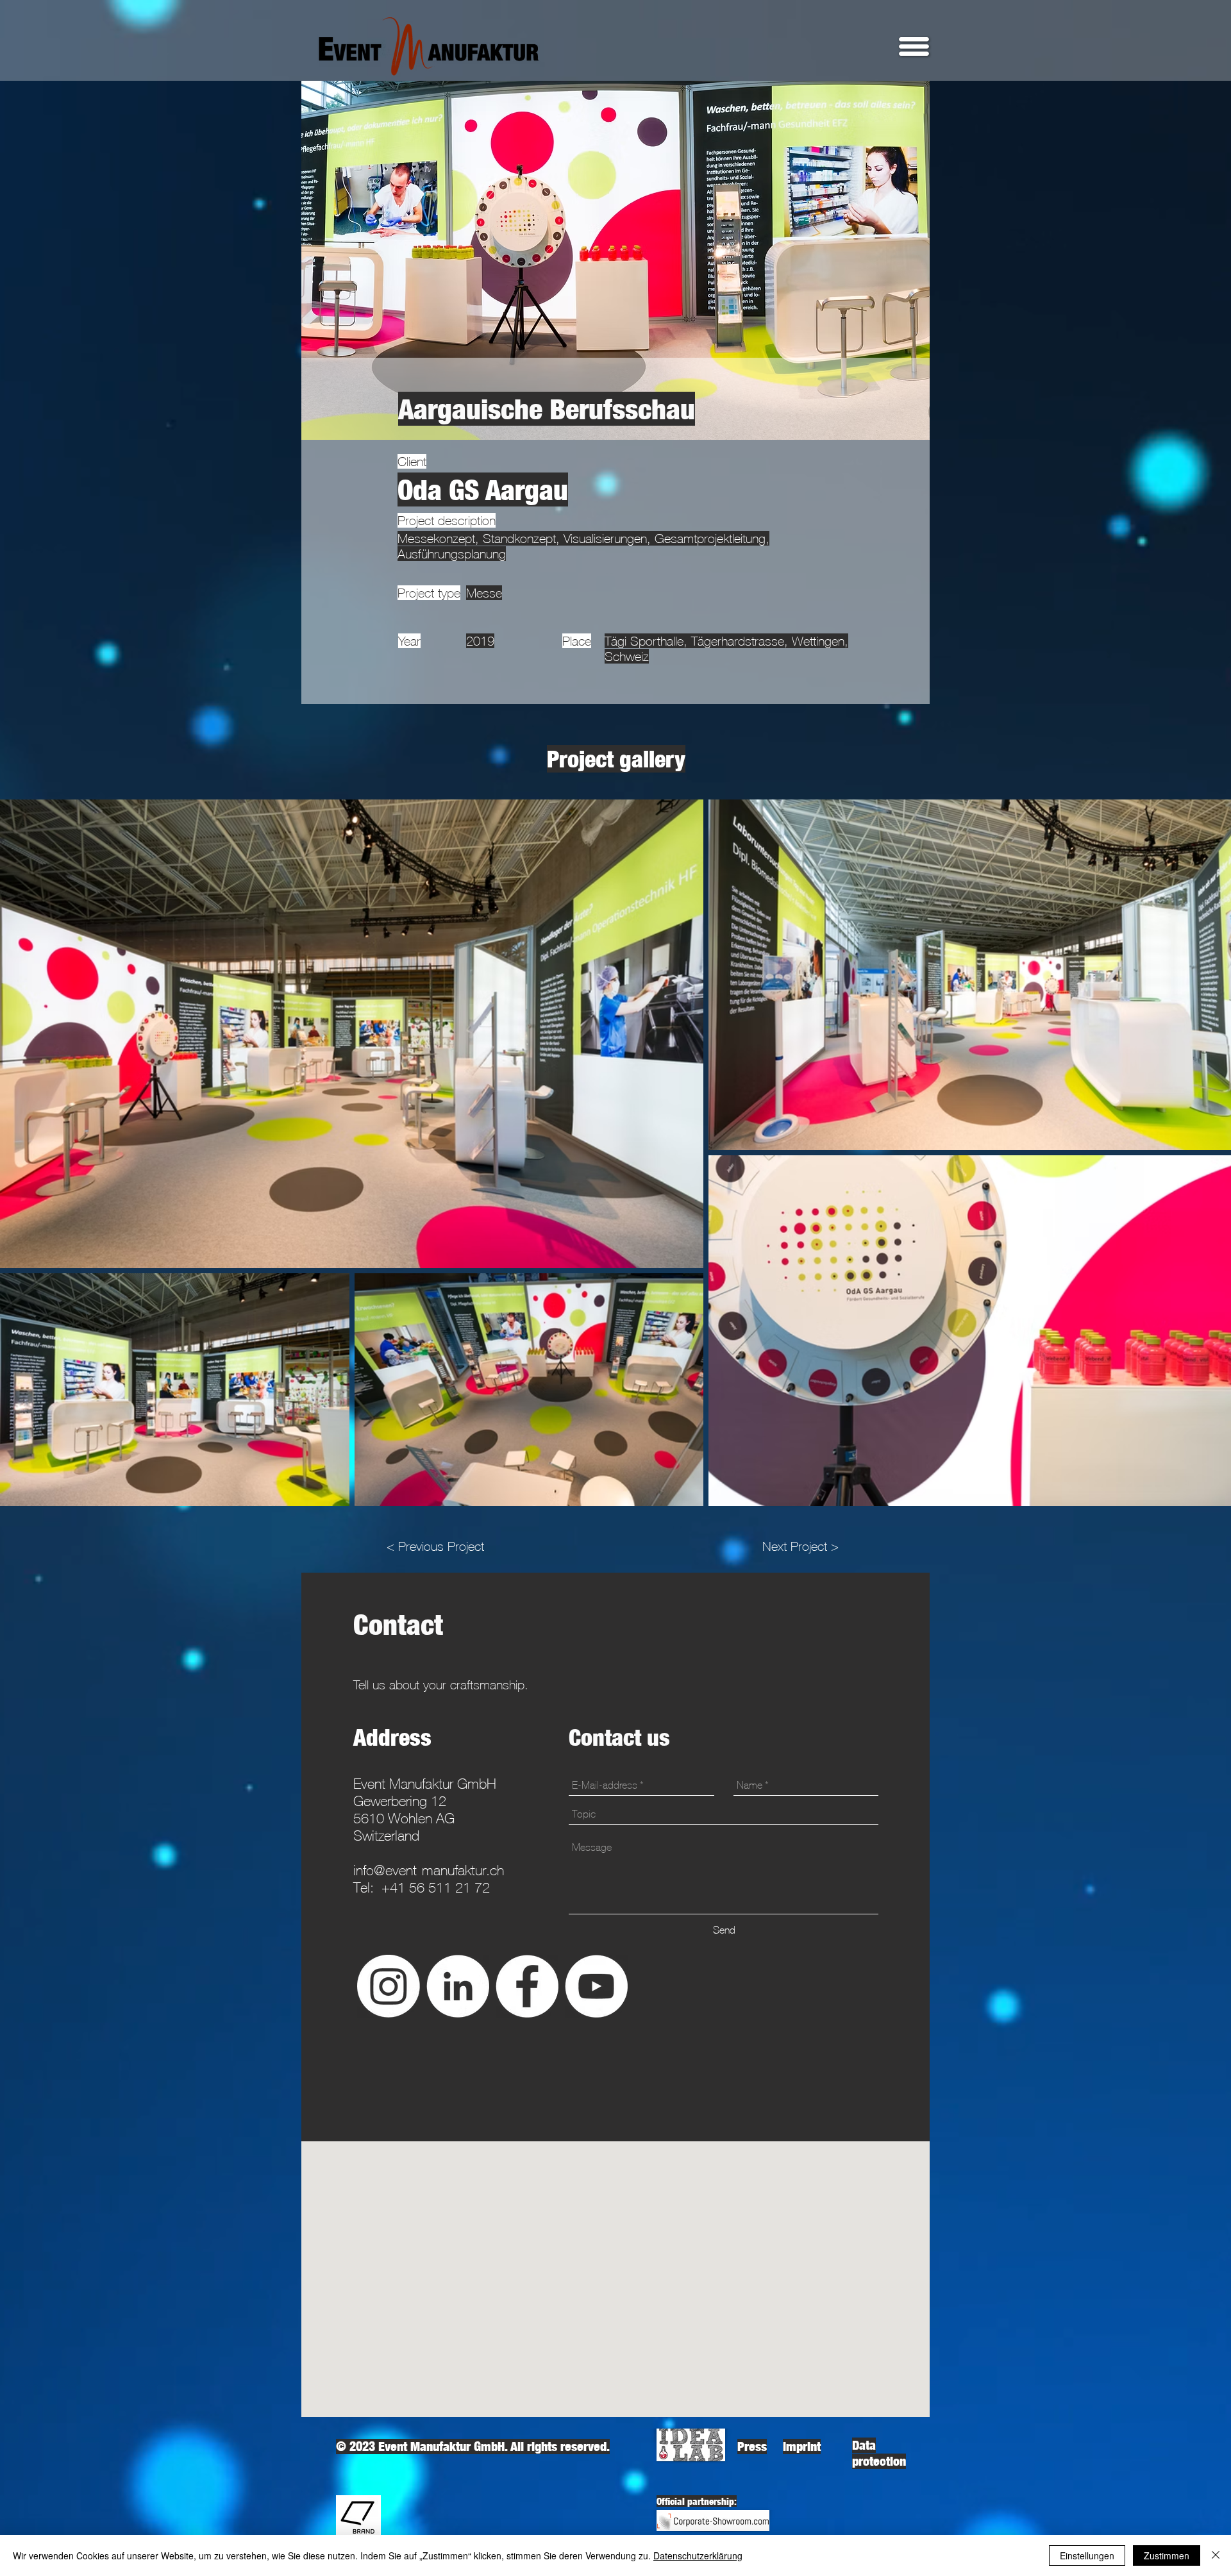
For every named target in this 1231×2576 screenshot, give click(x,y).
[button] (914, 46)
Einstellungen (1087, 2555)
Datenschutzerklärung (698, 2555)
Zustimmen (1167, 2555)
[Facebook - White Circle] (527, 1986)
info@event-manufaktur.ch (429, 1870)
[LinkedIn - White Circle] (458, 1986)
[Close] (1216, 2555)
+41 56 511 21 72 (436, 1888)
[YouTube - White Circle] (596, 1986)
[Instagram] (389, 1986)
